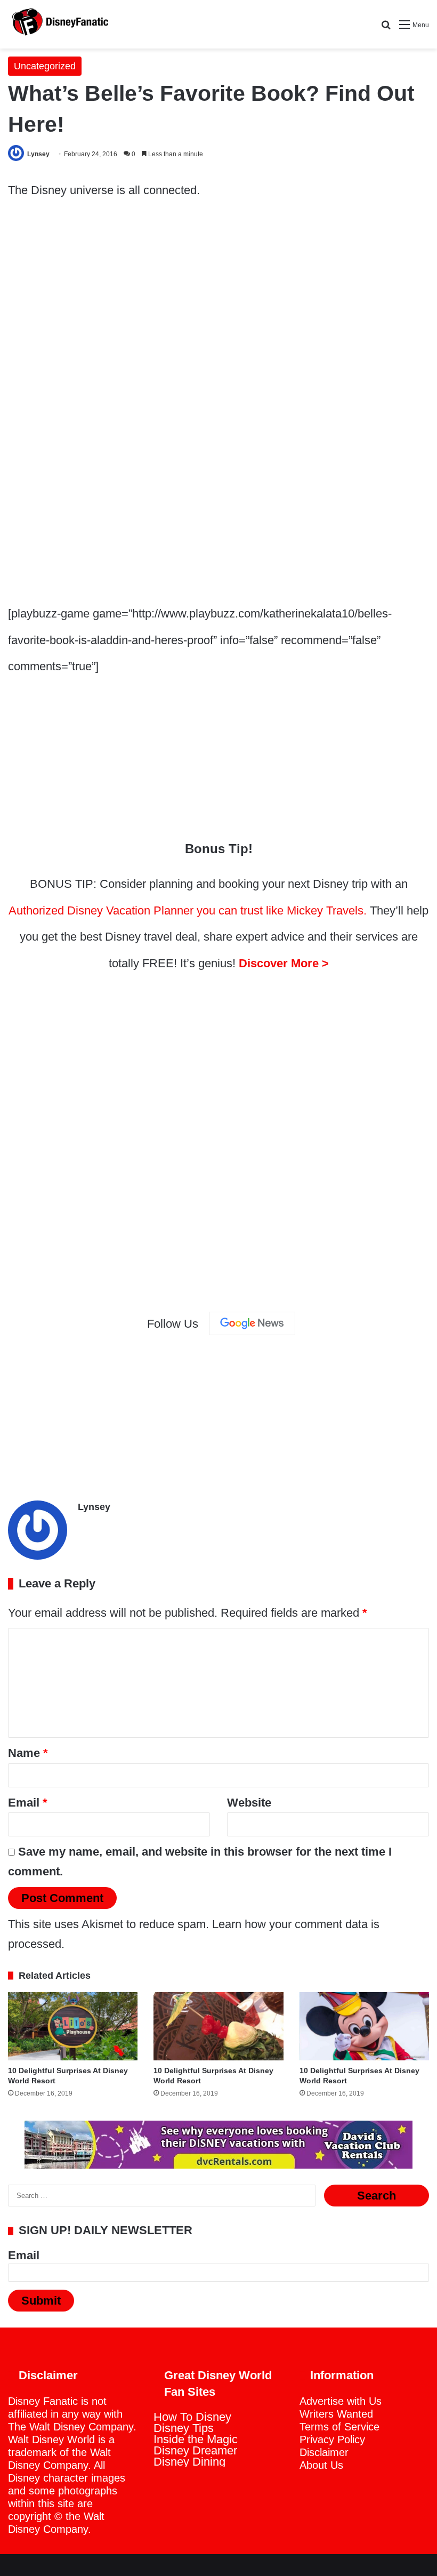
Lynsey (38, 154)
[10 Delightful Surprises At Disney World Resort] (73, 2026)
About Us (321, 2465)
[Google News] (252, 1323)
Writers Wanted (336, 2414)
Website (249, 1803)
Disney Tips (184, 2428)
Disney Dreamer (195, 2450)
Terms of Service (339, 2427)
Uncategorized (45, 66)
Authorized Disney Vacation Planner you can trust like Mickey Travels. (188, 910)
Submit (41, 2301)
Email (28, 1803)
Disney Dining (189, 2462)
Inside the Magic (196, 2439)
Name (28, 1753)
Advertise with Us (341, 2401)
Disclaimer (324, 2452)
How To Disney (192, 2417)
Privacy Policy (332, 2439)
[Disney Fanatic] (59, 24)
